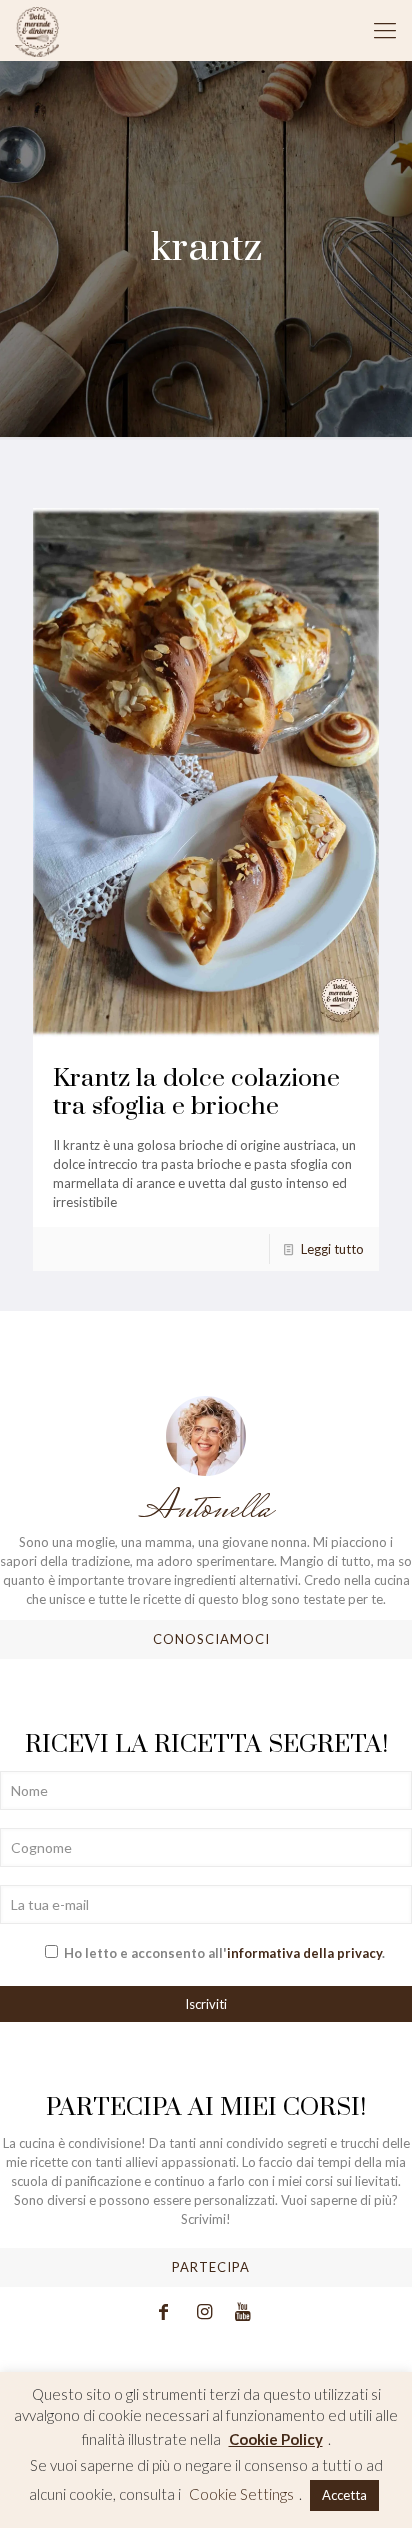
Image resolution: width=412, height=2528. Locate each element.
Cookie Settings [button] (241, 2494)
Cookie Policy (276, 2439)
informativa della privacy (304, 1953)
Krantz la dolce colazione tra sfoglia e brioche (196, 1092)
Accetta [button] (344, 2495)
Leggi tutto (332, 1249)
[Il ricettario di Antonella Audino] (37, 30)
